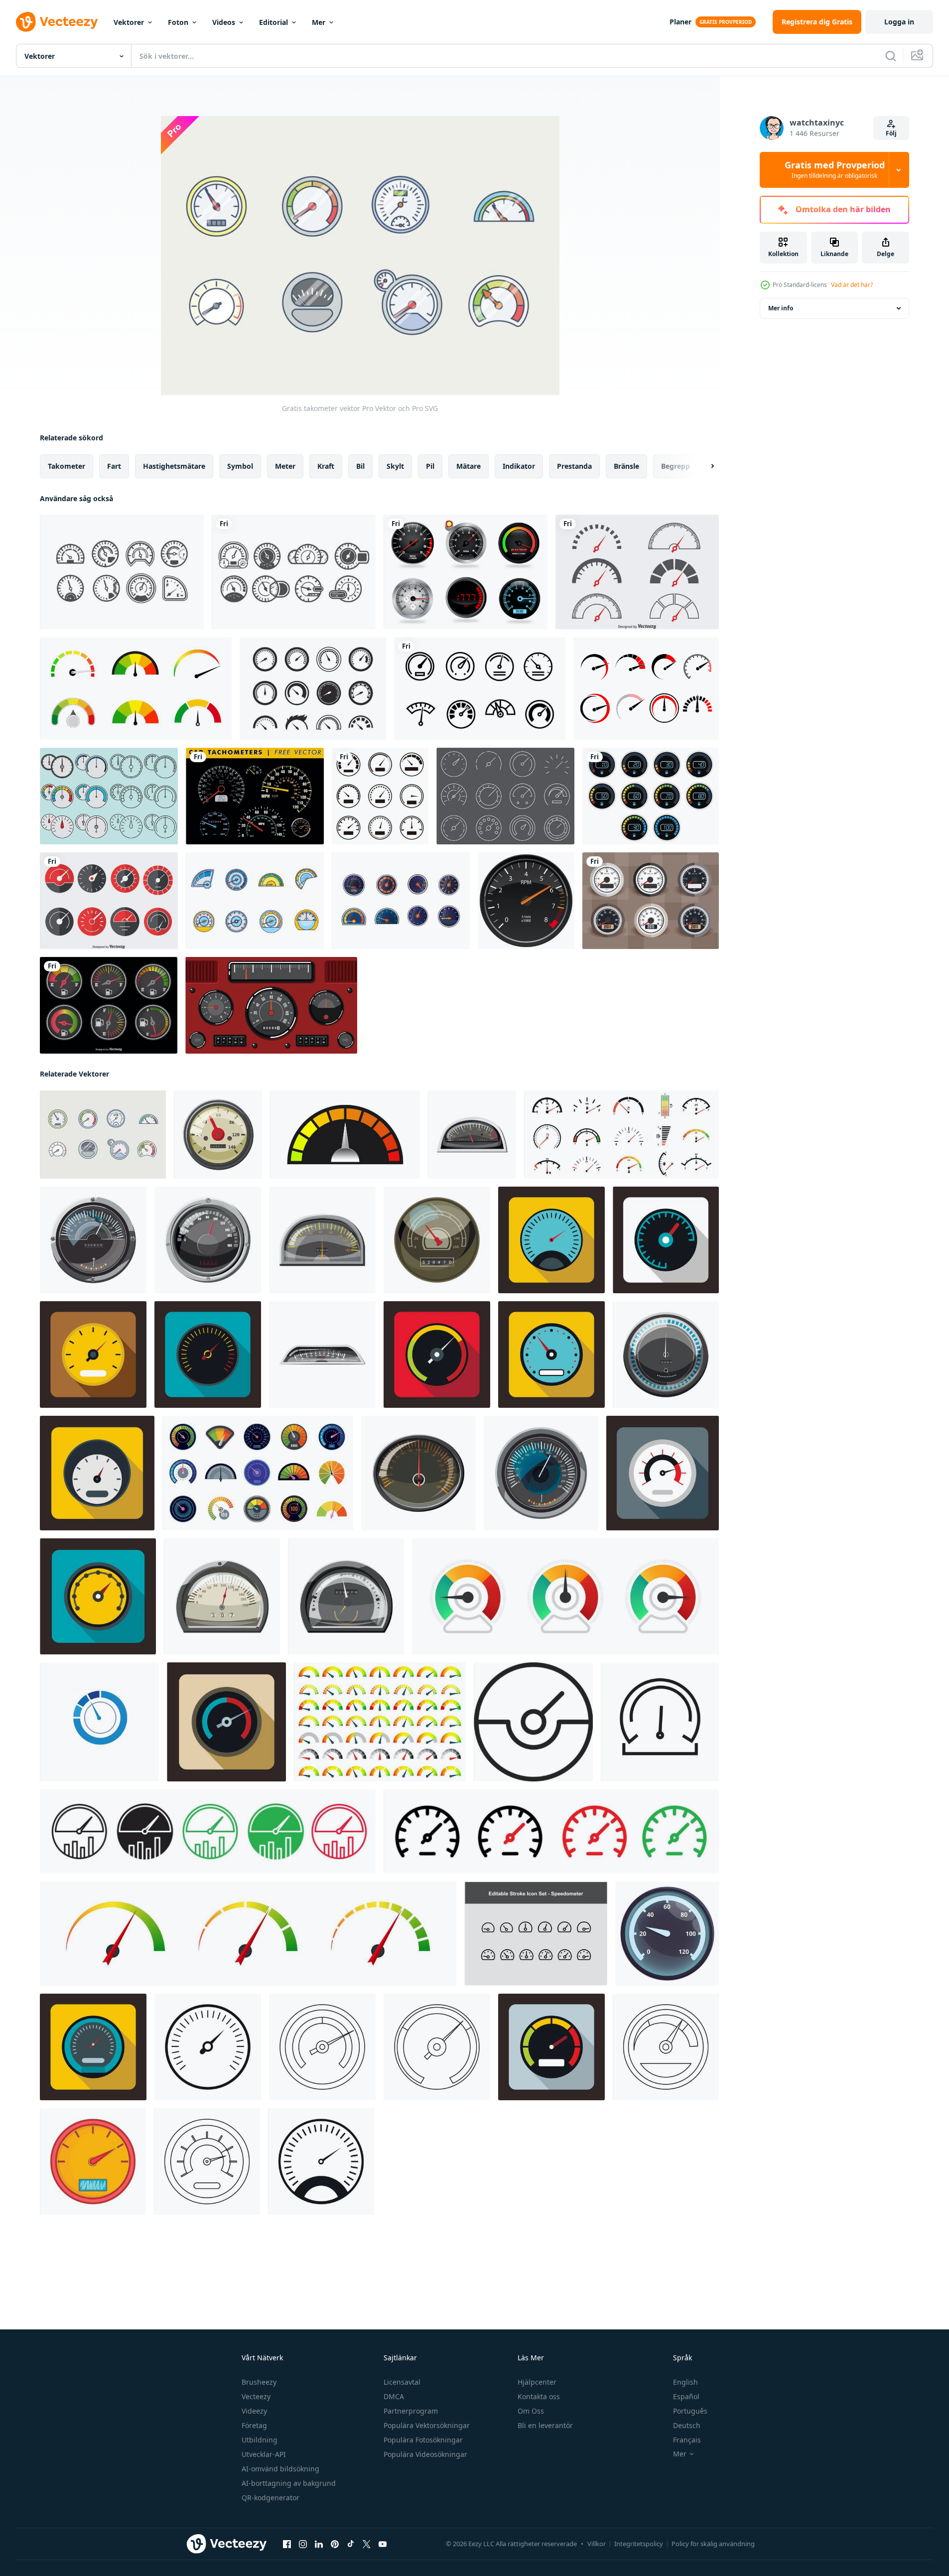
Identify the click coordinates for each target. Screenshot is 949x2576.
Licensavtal (402, 2382)
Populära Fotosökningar (423, 2440)
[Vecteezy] (57, 22)
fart (114, 466)
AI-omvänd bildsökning (280, 2469)
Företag (254, 2425)
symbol (240, 466)
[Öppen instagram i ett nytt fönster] (303, 2544)
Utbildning (260, 2440)
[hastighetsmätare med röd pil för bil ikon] (437, 1240)
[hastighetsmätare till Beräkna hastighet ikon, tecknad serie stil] (666, 1355)
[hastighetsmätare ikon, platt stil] (93, 2047)
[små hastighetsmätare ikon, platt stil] (97, 1473)
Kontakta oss (539, 2396)
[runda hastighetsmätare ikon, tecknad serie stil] (208, 1240)
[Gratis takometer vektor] (401, 901)
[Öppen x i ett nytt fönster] (367, 2544)
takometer (67, 466)
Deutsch (687, 2425)
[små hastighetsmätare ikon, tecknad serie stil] (222, 1596)
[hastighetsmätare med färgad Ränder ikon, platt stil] (437, 1355)
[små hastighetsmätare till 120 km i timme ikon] (322, 1355)
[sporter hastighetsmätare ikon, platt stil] (551, 1355)
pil (430, 466)
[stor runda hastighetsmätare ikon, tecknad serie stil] (93, 1240)
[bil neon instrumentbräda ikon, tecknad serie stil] (667, 1934)
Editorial (273, 22)
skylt (395, 466)
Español (686, 2396)
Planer (680, 22)
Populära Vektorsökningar (427, 2425)
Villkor (597, 2544)
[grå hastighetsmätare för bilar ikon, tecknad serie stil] (346, 1596)
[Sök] (891, 56)
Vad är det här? (852, 285)
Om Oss (531, 2411)
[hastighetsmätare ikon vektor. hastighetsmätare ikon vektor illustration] (380, 796)
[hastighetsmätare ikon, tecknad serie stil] (541, 1473)
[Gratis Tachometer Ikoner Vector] (313, 688)
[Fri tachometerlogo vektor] (646, 688)
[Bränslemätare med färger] (109, 1005)
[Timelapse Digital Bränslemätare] (651, 796)
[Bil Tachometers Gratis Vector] (255, 796)
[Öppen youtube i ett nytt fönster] (383, 2544)
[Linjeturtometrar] (109, 796)
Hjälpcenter (537, 2382)
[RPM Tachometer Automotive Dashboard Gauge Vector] (526, 901)
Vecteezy (256, 2396)
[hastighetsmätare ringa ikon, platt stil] (551, 2047)
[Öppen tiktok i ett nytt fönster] (351, 2544)
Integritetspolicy (639, 2544)
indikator (519, 466)
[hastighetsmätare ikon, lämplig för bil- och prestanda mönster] (660, 1722)
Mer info (781, 308)
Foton (178, 22)
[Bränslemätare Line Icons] (505, 796)
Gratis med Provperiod (835, 170)
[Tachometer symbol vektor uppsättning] (637, 572)
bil (360, 466)
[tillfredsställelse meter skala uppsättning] (136, 688)
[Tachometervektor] (651, 901)
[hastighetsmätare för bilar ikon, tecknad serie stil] (322, 1240)
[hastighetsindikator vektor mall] (345, 1135)
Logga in (899, 22)
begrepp (676, 466)
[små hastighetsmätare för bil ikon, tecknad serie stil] (472, 1135)
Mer (319, 22)
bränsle (626, 466)
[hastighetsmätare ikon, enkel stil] (208, 2047)
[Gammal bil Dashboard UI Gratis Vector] (271, 1005)
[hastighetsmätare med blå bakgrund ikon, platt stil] (551, 1240)
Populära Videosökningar (425, 2454)
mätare (469, 466)
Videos (224, 22)
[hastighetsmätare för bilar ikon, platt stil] (226, 1722)
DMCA (394, 2396)
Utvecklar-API (264, 2454)
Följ (891, 133)
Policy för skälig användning (713, 2544)
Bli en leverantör (545, 2425)
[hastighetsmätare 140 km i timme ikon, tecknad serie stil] (418, 1473)
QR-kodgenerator (271, 2498)
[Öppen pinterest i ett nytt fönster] (335, 2544)
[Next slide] (704, 466)
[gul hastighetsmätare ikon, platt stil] (93, 1355)
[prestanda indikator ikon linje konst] (208, 1831)
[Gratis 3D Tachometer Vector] (466, 572)
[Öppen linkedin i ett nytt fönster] (319, 2544)
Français (687, 2440)
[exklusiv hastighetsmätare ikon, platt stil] (663, 1473)
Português (690, 2411)
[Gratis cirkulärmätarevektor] (255, 901)
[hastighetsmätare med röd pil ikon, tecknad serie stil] (218, 1135)
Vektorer (129, 22)
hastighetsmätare (174, 466)
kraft (326, 466)
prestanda (574, 466)
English (685, 2382)
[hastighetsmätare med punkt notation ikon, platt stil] (98, 1596)
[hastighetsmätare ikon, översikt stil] (322, 2047)
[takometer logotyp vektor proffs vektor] (99, 1722)
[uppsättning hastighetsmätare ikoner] (536, 1934)
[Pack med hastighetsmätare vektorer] (122, 572)
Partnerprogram (411, 2411)
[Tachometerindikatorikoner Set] (109, 901)
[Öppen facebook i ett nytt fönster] (287, 2544)
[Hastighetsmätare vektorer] (294, 572)
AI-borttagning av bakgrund (289, 2483)
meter (285, 466)
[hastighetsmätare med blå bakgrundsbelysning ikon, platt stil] (666, 1240)
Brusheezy (259, 2382)
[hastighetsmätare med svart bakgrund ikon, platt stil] (208, 1355)
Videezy (254, 2411)
